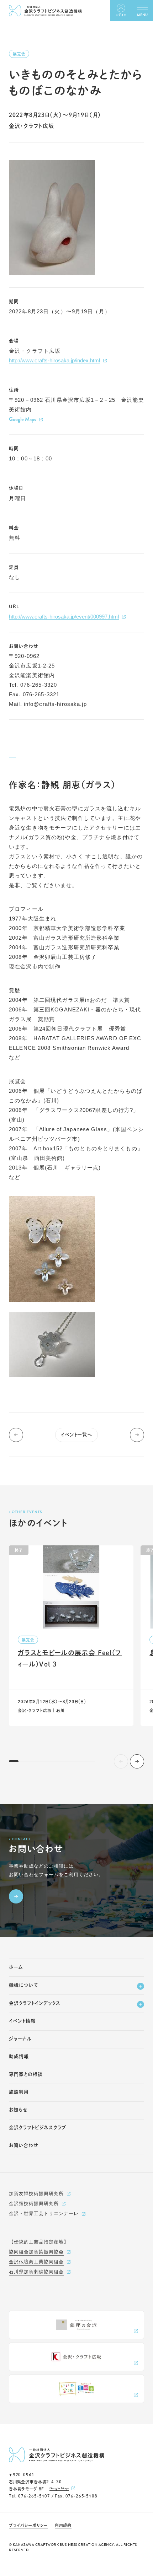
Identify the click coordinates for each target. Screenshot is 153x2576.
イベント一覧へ (77, 1435)
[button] (137, 1761)
